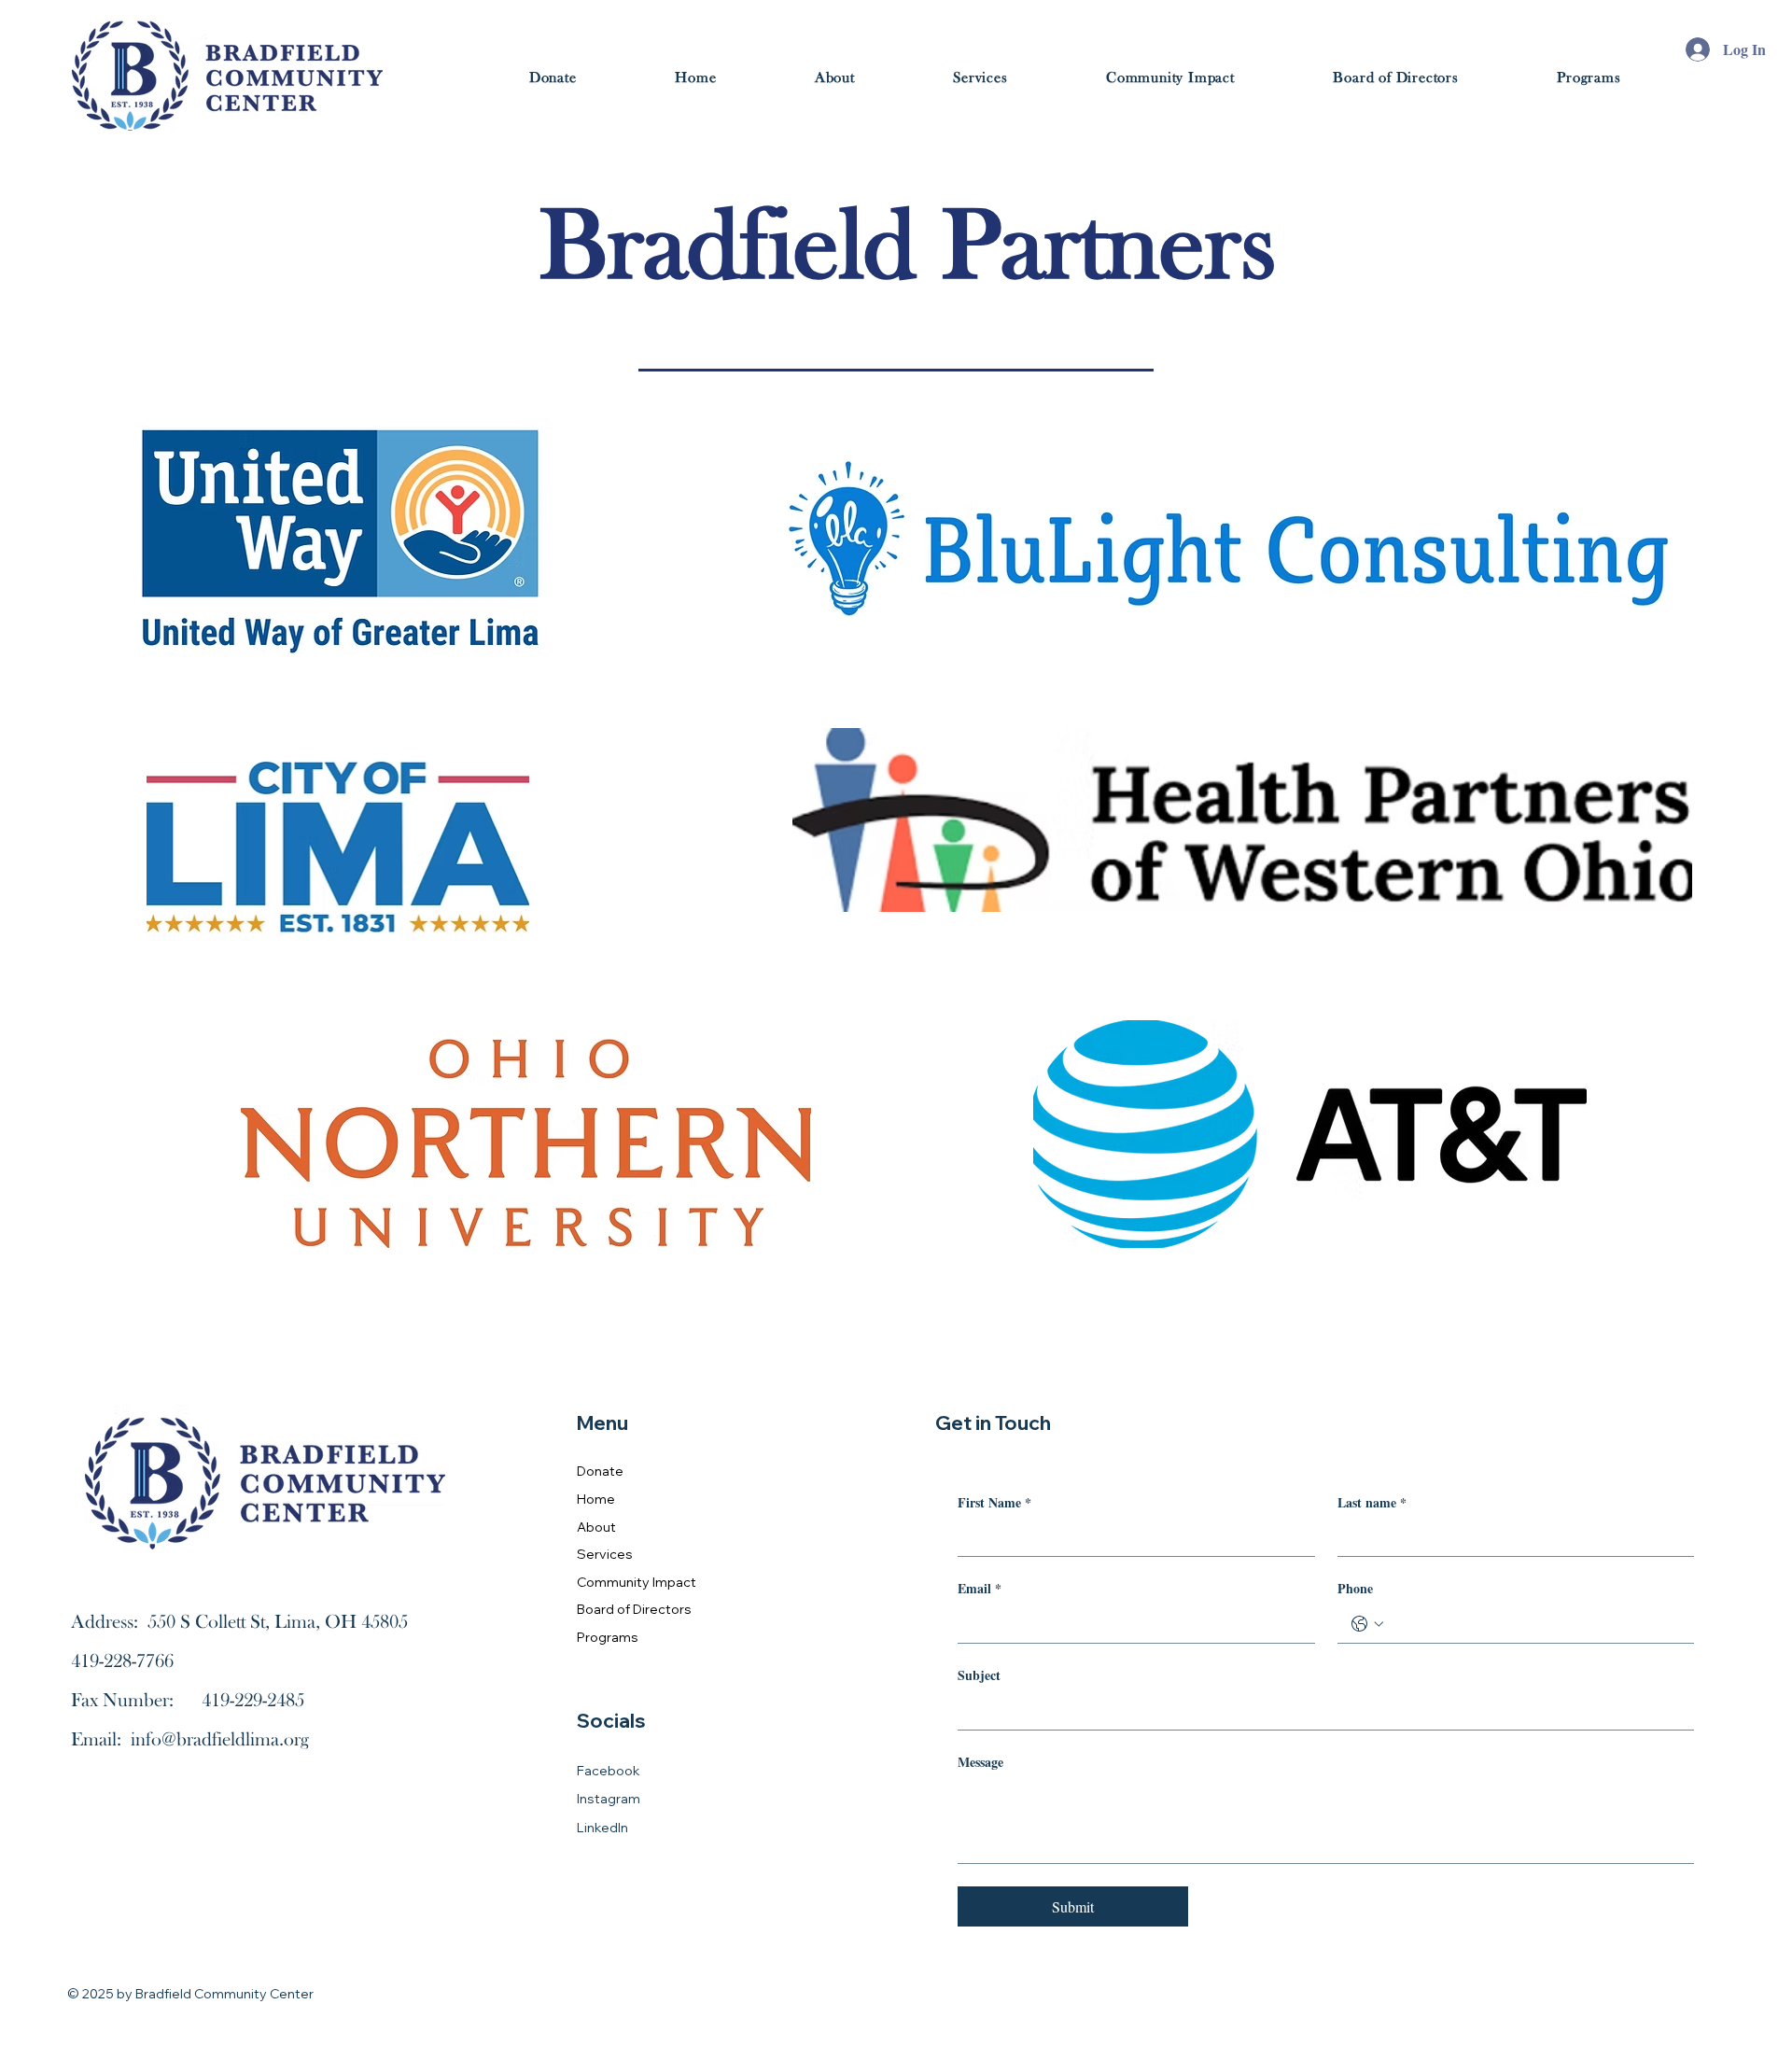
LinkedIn (602, 1828)
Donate (600, 1471)
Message (980, 1762)
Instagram (609, 1799)
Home (596, 1499)
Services (605, 1554)
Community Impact (637, 1582)
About (596, 1527)
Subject (979, 1675)
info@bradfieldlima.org (220, 1740)
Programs (608, 1637)
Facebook (609, 1771)
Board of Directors (634, 1609)
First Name (994, 1503)
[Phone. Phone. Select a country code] (1367, 1624)
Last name (1372, 1503)
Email (980, 1589)
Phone (1355, 1589)
